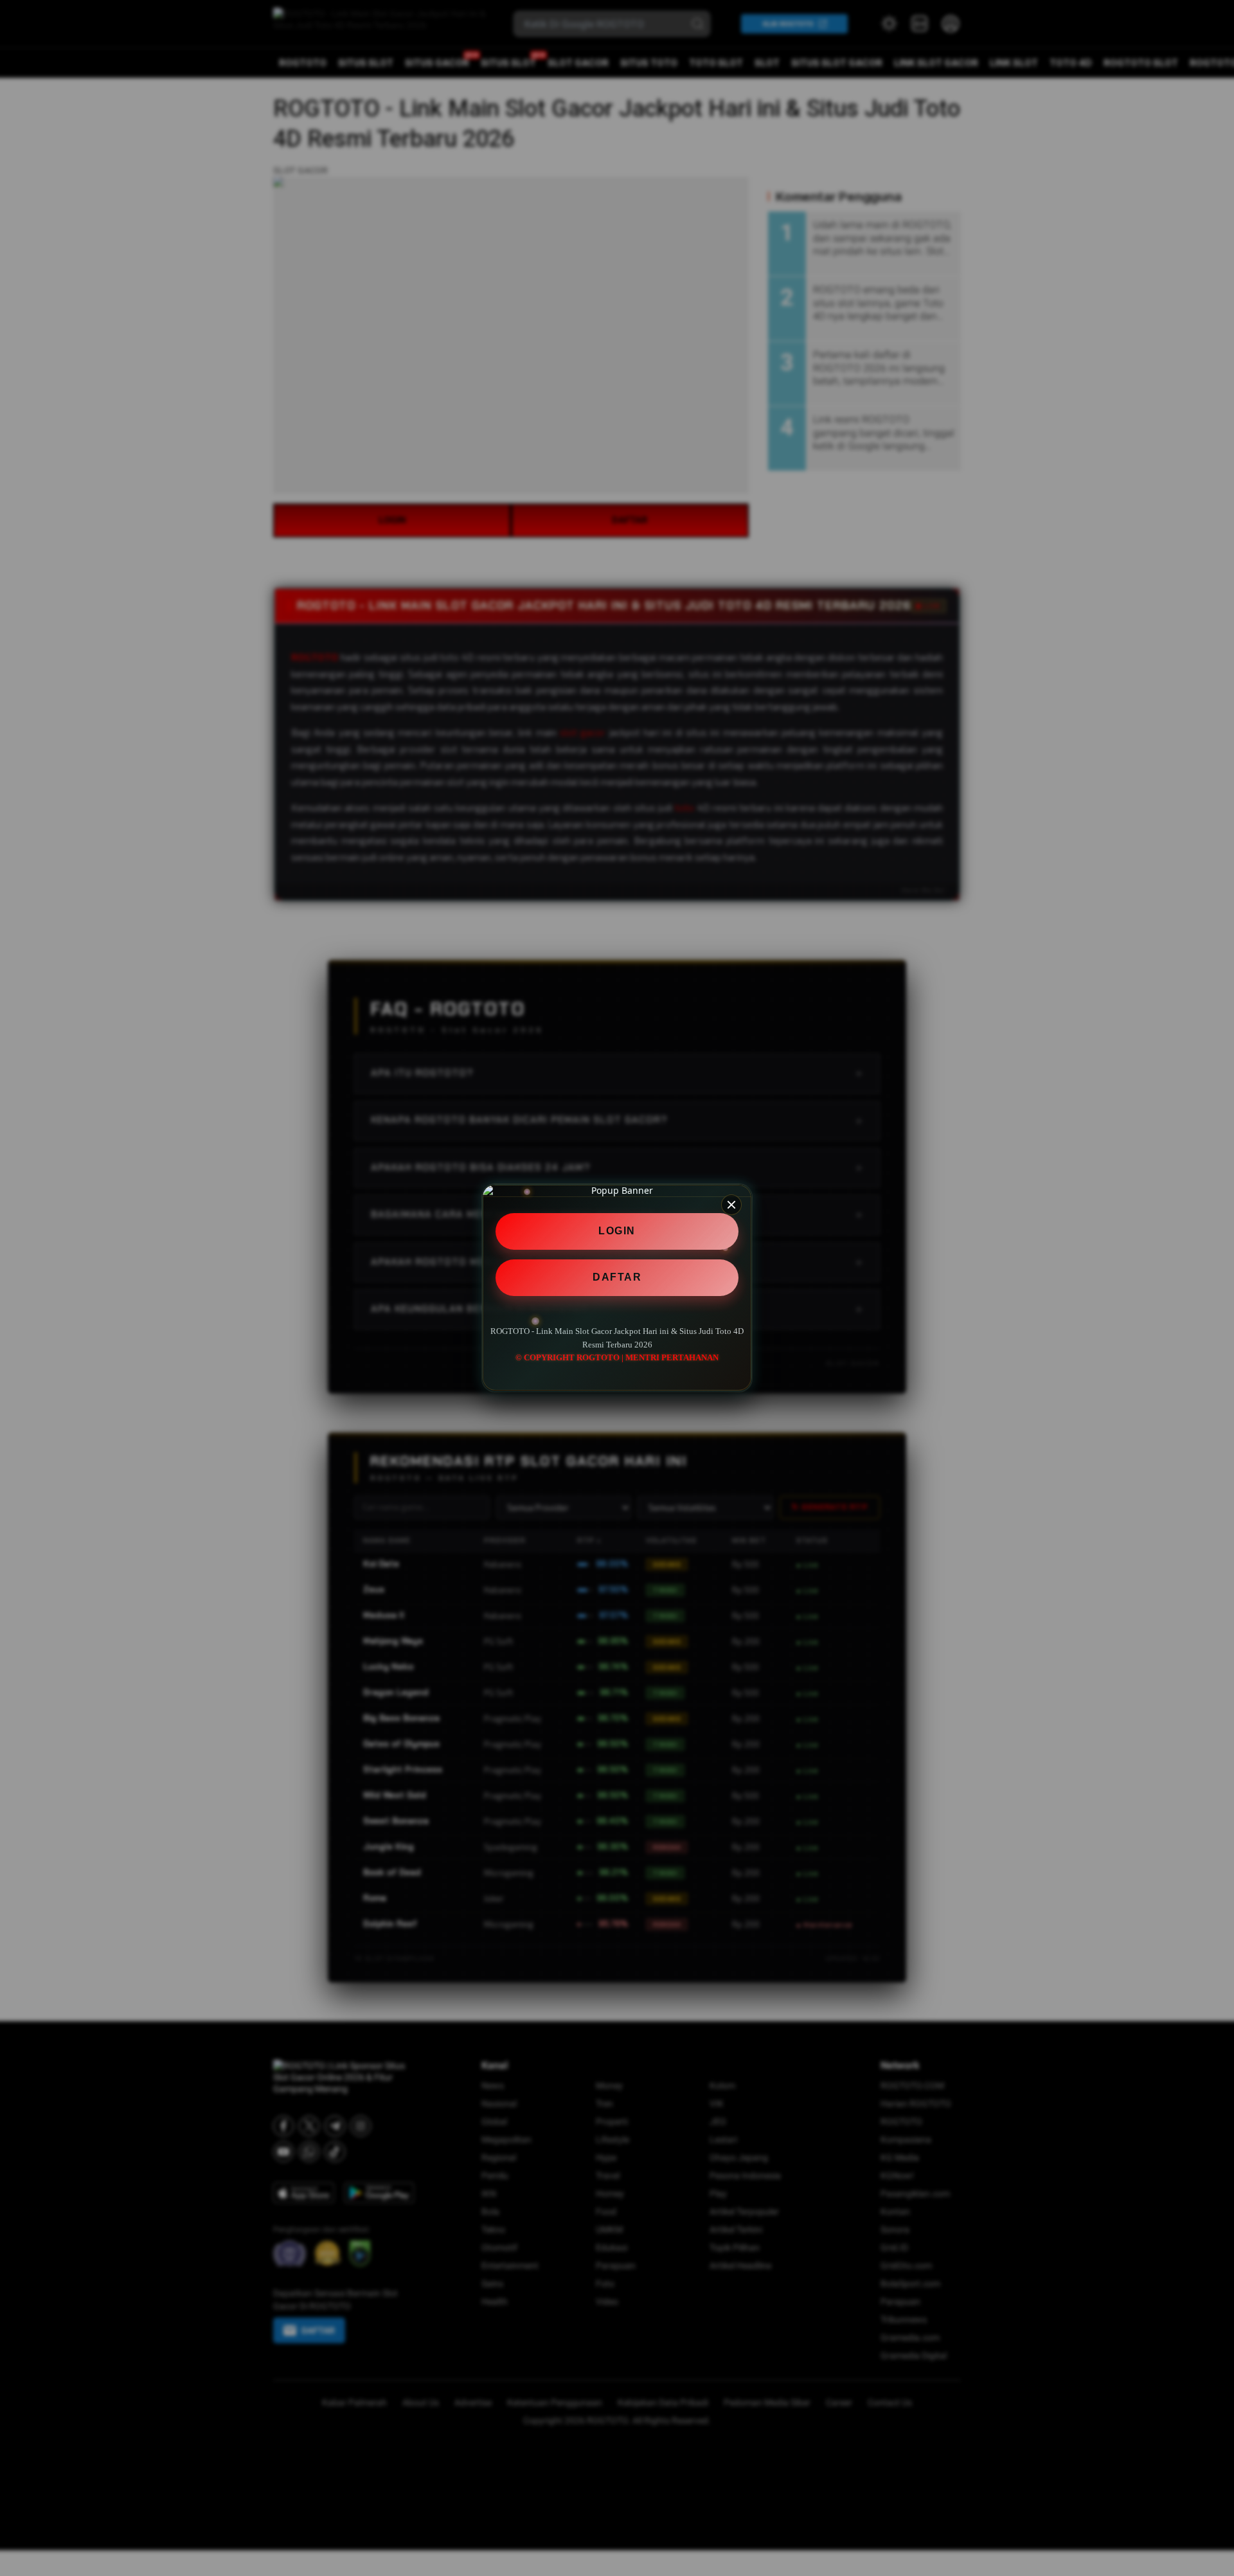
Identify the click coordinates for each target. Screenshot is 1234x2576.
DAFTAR (617, 1277)
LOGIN (617, 1231)
